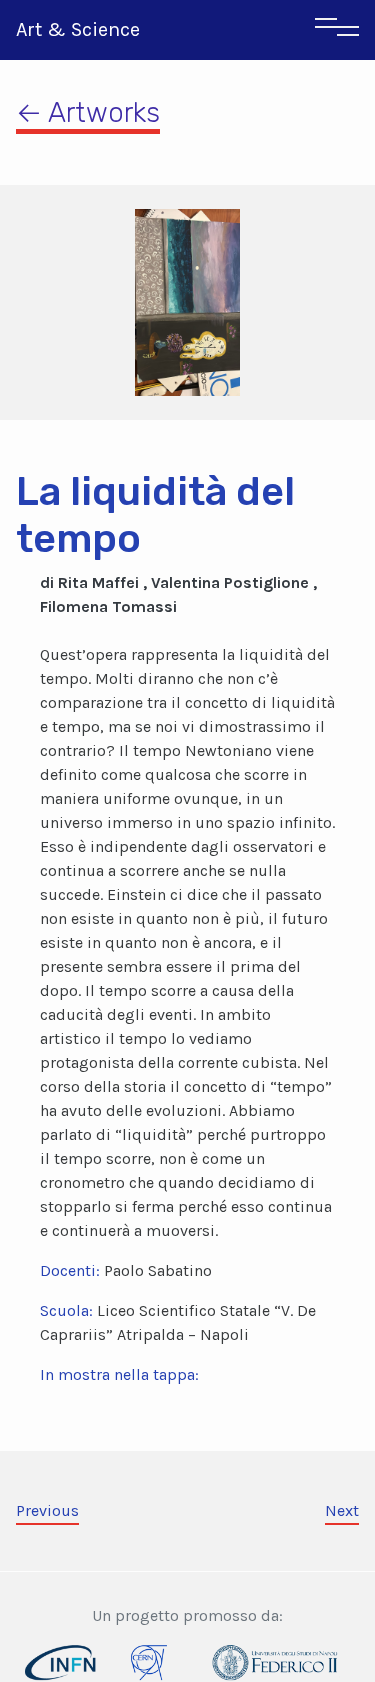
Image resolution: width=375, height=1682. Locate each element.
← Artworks (88, 112)
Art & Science (78, 29)
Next (342, 1510)
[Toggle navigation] (337, 30)
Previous (47, 1510)
